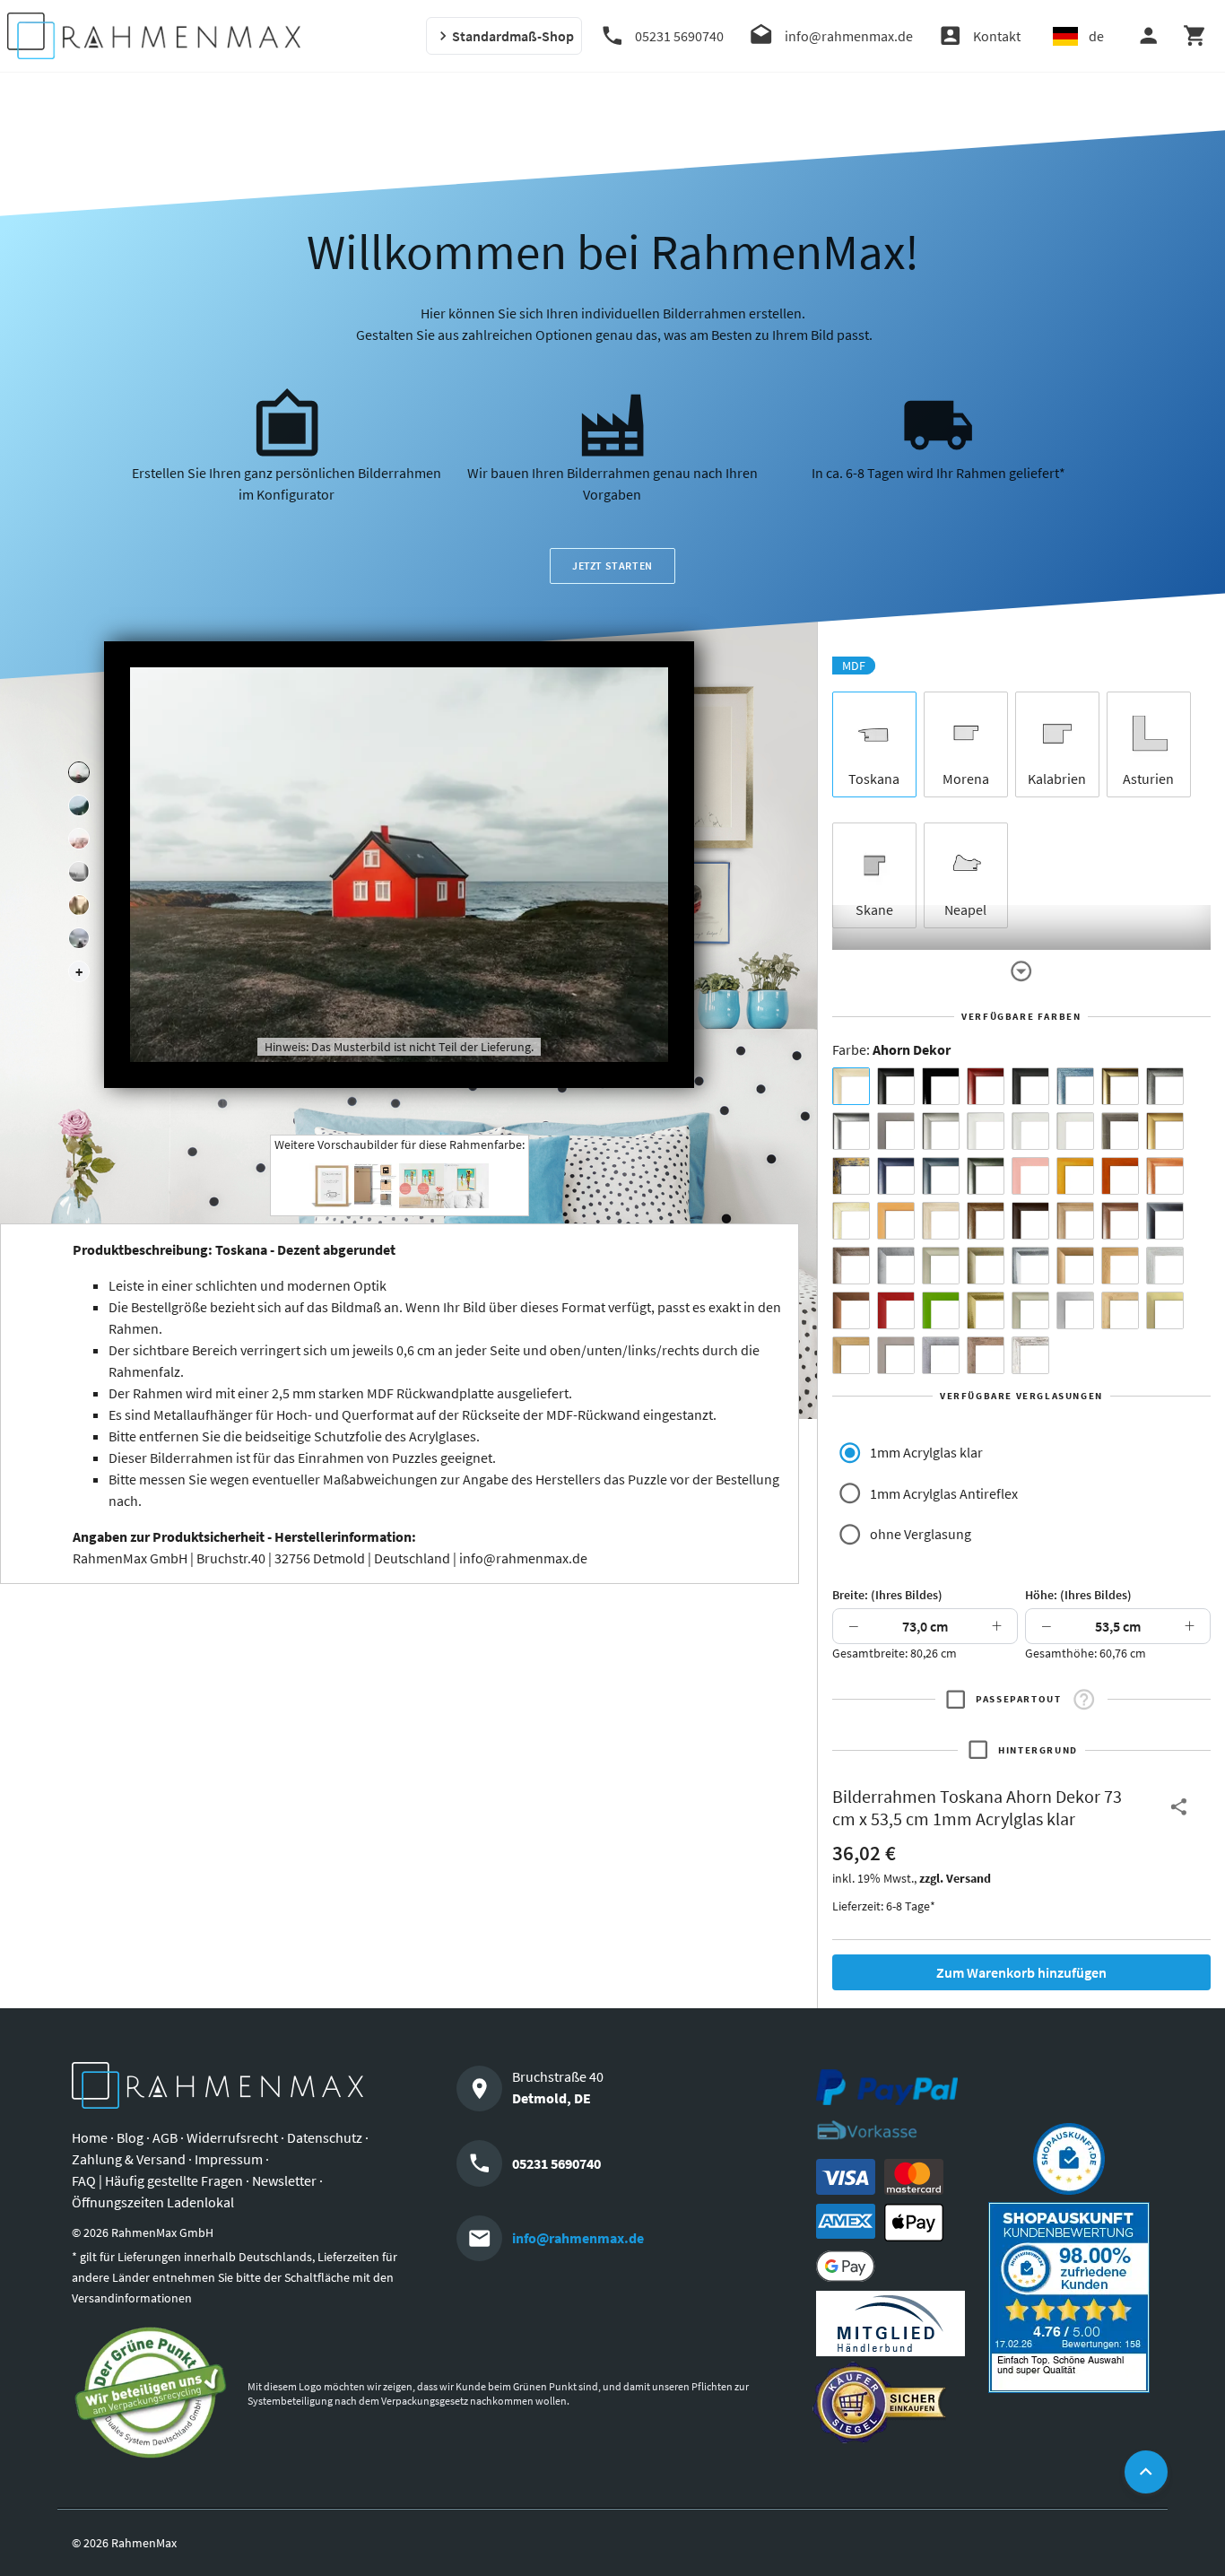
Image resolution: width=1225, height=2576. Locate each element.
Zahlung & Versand (129, 2159)
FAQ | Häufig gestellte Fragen (157, 2180)
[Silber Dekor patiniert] (941, 1355)
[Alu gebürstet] (851, 1131)
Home (90, 2137)
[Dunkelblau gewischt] (896, 1176)
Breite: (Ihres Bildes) (887, 1595)
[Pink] (1030, 1176)
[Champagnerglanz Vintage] (1030, 1310)
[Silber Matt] (941, 1131)
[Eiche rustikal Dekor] (986, 1221)
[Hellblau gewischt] (1075, 1086)
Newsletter (284, 2180)
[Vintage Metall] (851, 1266)
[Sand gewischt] (851, 1221)
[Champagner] (941, 1266)
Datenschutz (325, 2137)
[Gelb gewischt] (1075, 1176)
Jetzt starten (612, 566)
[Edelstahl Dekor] (1075, 1310)
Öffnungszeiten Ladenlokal (153, 2202)
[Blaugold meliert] (851, 1176)
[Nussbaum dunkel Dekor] (1120, 1221)
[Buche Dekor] (896, 1221)
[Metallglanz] (1120, 1131)
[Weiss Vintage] (1030, 1355)
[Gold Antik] (986, 1266)
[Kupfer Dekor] (851, 1310)
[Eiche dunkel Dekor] (1030, 1221)
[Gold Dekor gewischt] (851, 1355)
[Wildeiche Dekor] (986, 1355)
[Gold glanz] (1120, 1086)
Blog (130, 2137)
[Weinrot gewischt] (986, 1086)
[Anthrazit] (896, 1131)
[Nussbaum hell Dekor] (1075, 1221)
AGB (165, 2137)
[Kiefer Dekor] (1120, 1266)
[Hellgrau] (896, 1355)
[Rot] (896, 1310)
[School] (79, 938)
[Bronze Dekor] (1075, 1266)
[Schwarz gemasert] (1030, 1086)
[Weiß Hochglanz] (1030, 1131)
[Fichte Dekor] (1120, 1310)
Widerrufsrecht (232, 2137)
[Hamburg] (79, 905)
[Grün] (941, 1310)
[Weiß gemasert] (1075, 1131)
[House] (79, 772)
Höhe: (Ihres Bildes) (1078, 1595)
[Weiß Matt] (986, 1131)
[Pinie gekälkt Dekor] (1165, 1266)
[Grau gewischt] (1165, 1086)
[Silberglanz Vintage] (1030, 1266)
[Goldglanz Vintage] (986, 1310)
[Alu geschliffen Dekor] (1165, 1221)
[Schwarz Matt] (896, 1086)
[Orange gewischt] (1120, 1176)
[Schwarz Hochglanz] (941, 1086)
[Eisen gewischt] (896, 1266)
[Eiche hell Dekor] (941, 1221)
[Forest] (79, 805)
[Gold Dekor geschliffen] (1165, 1310)
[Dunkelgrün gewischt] (986, 1176)
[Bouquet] (79, 839)
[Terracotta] (1165, 1176)
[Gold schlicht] (1165, 1131)
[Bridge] (79, 872)
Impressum (229, 2159)
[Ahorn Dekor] (851, 1086)
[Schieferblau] (941, 1176)
